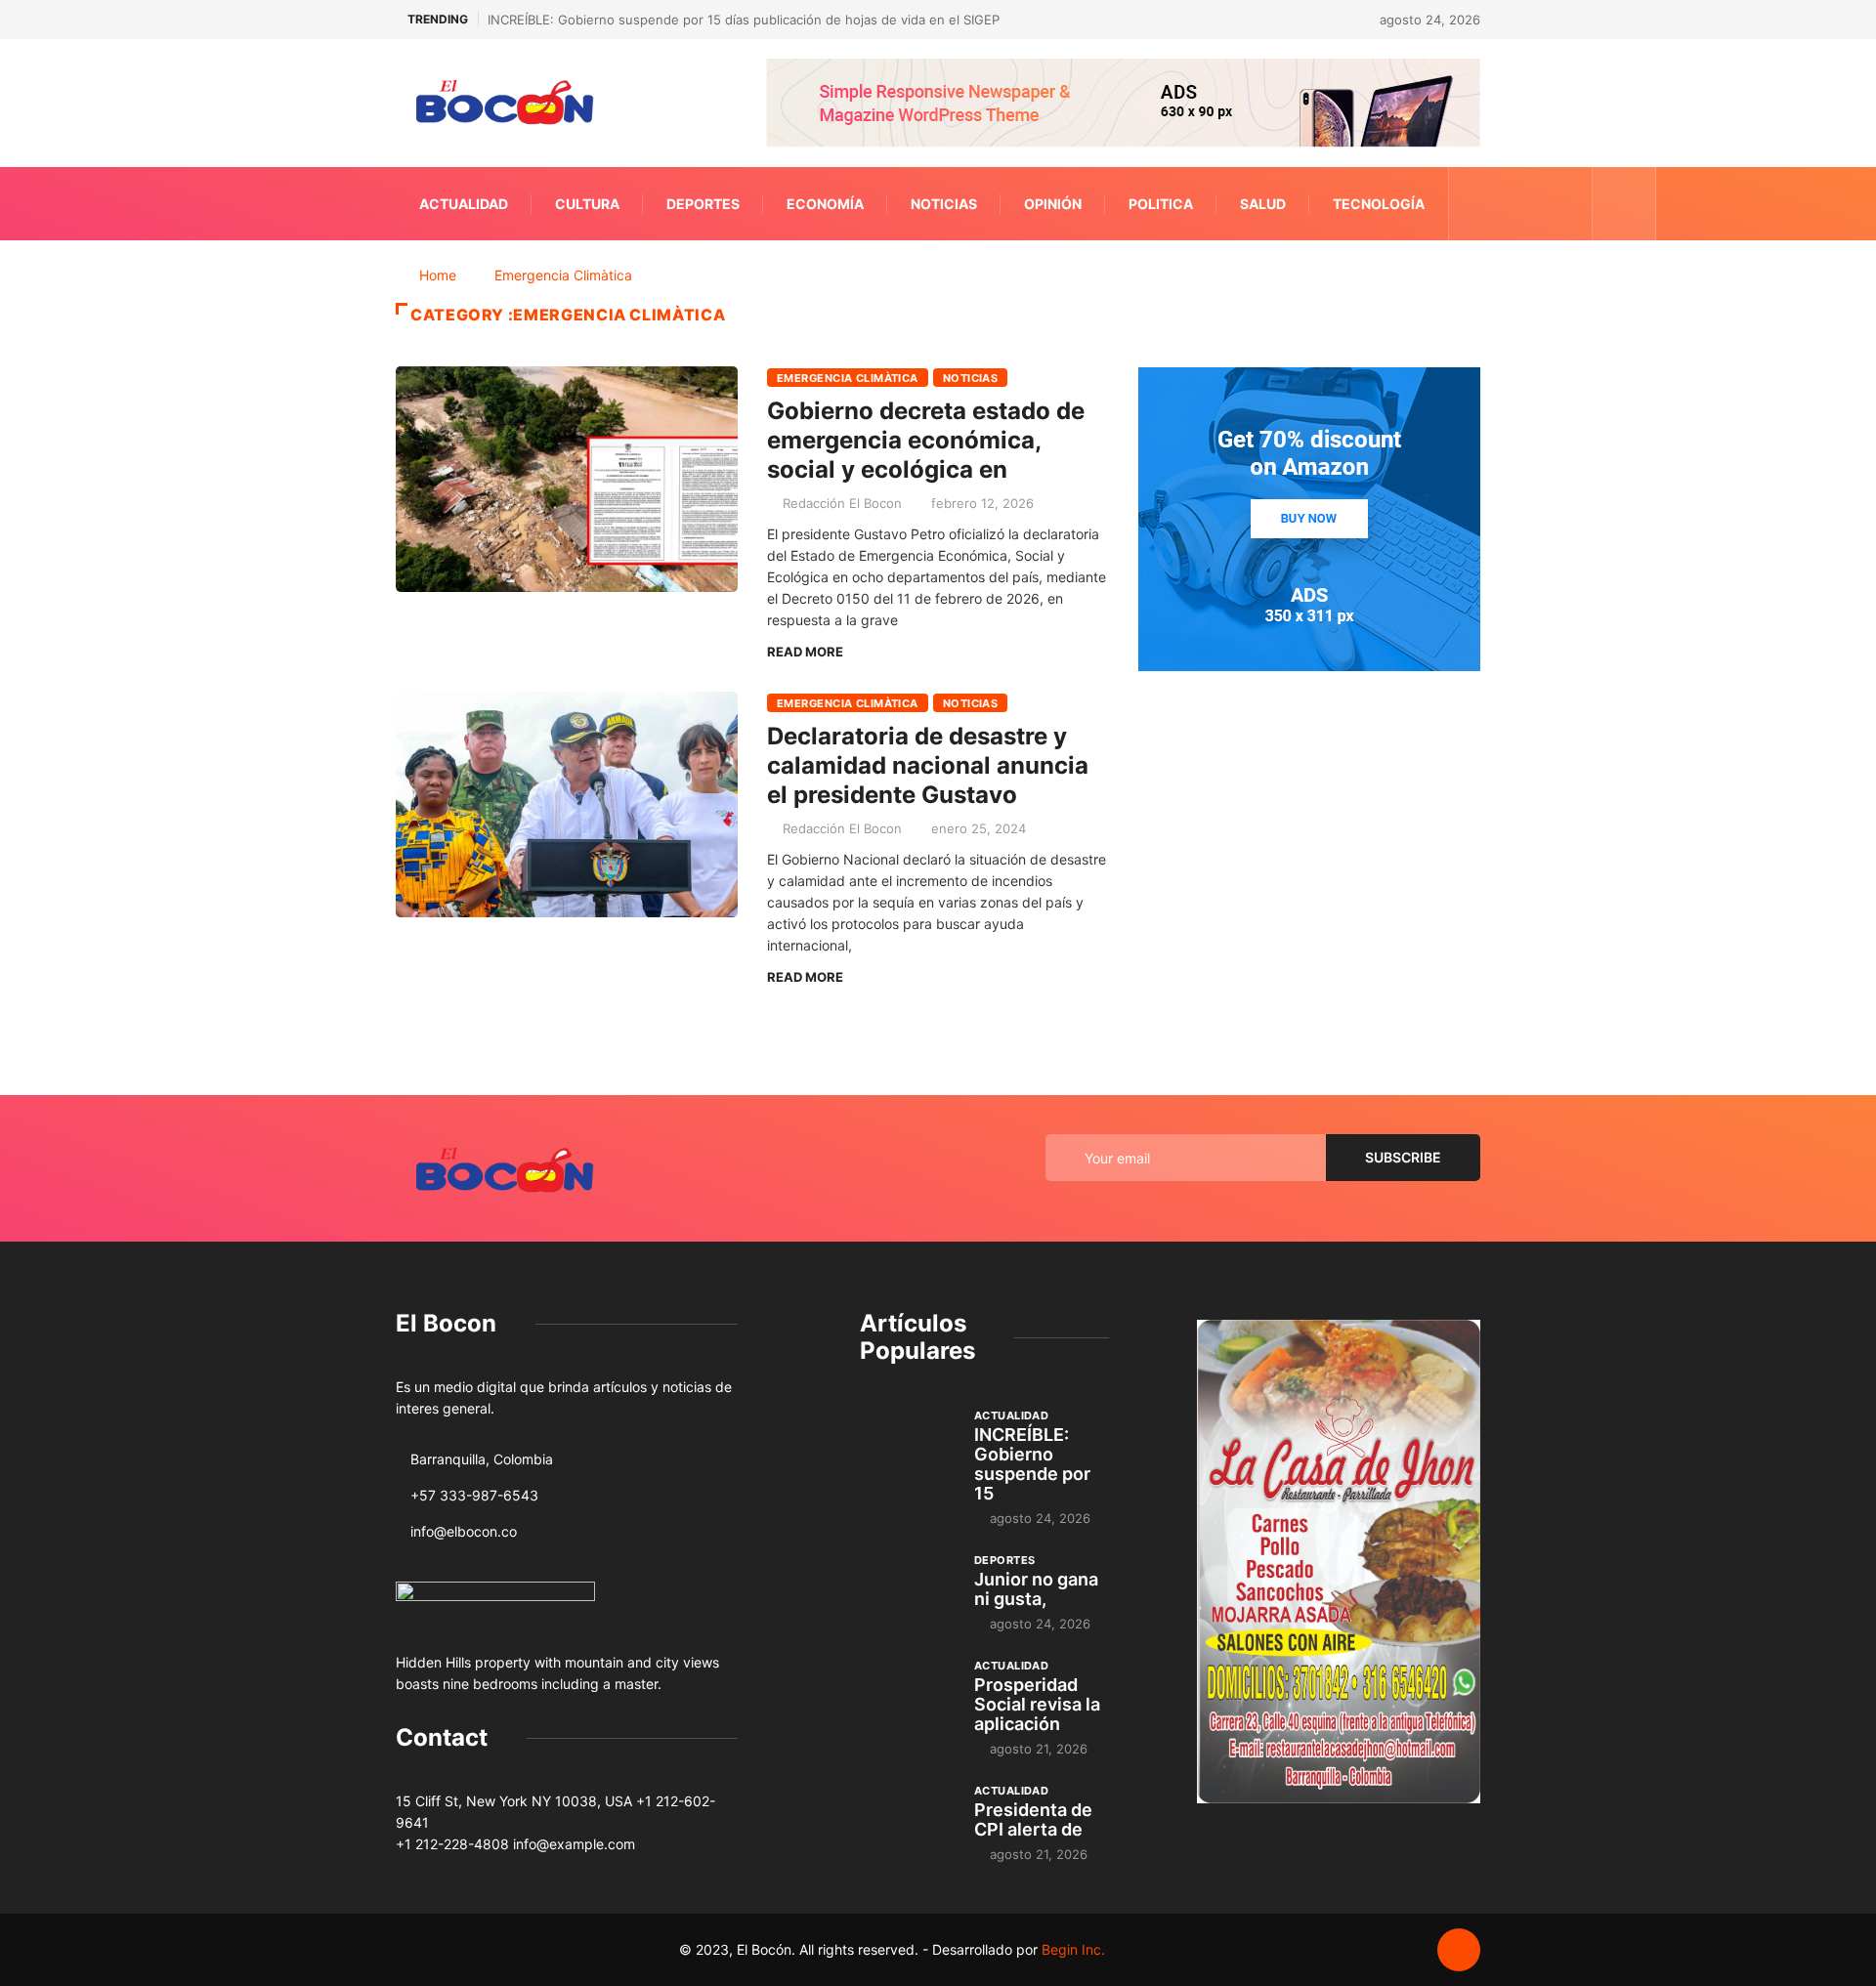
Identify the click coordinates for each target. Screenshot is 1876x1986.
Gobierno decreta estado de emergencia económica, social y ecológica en (926, 440)
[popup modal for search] (1624, 204)
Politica (1161, 204)
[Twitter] (1506, 204)
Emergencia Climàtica (563, 275)
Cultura (587, 204)
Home (438, 275)
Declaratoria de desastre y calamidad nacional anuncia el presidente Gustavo (928, 765)
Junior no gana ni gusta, (1036, 1589)
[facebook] (1476, 204)
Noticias (944, 204)
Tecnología (1379, 204)
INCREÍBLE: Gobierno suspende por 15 (1032, 1464)
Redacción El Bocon (842, 503)
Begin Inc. (1073, 1949)
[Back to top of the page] (1459, 1951)
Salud (1263, 204)
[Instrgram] (1536, 204)
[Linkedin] (1567, 204)
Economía (825, 204)
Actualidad (464, 204)
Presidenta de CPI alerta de (1033, 1819)
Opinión (1053, 204)
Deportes (703, 204)
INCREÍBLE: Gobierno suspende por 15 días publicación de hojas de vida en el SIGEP (744, 20)
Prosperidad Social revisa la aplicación (1037, 1704)
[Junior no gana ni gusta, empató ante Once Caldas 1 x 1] (907, 1586)
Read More (805, 652)
